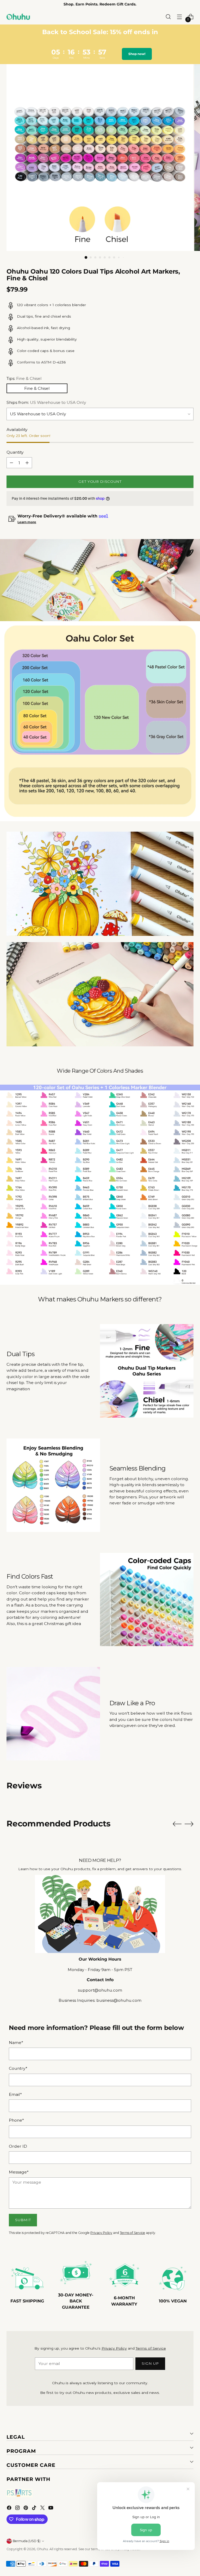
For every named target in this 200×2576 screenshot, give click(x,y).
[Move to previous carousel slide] (177, 1824)
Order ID (18, 2146)
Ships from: (46, 402)
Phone (16, 2120)
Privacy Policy (101, 2233)
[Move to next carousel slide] (189, 1824)
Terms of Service (132, 2233)
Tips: (24, 378)
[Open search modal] (168, 17)
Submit (23, 2220)
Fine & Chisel (37, 388)
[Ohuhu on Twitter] (43, 2509)
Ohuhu (42, 2549)
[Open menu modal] (180, 17)
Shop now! (137, 54)
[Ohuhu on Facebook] (10, 2509)
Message (19, 2172)
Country (18, 2068)
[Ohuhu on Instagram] (18, 2509)
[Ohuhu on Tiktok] (35, 2509)
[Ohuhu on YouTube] (51, 2509)
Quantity (15, 452)
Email (15, 2094)
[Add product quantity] (27, 463)
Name (16, 2043)
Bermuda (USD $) (27, 2541)
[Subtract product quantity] (11, 463)
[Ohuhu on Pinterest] (26, 2509)
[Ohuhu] (18, 17)
